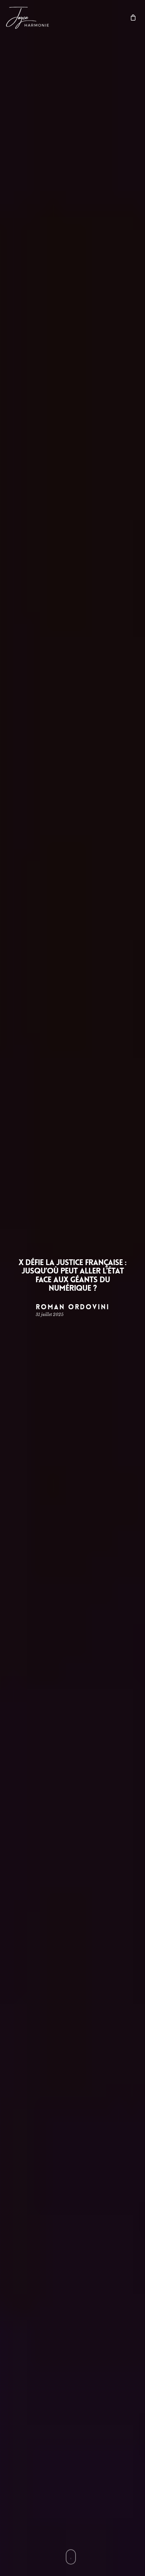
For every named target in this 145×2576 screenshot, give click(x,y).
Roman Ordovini (73, 1307)
